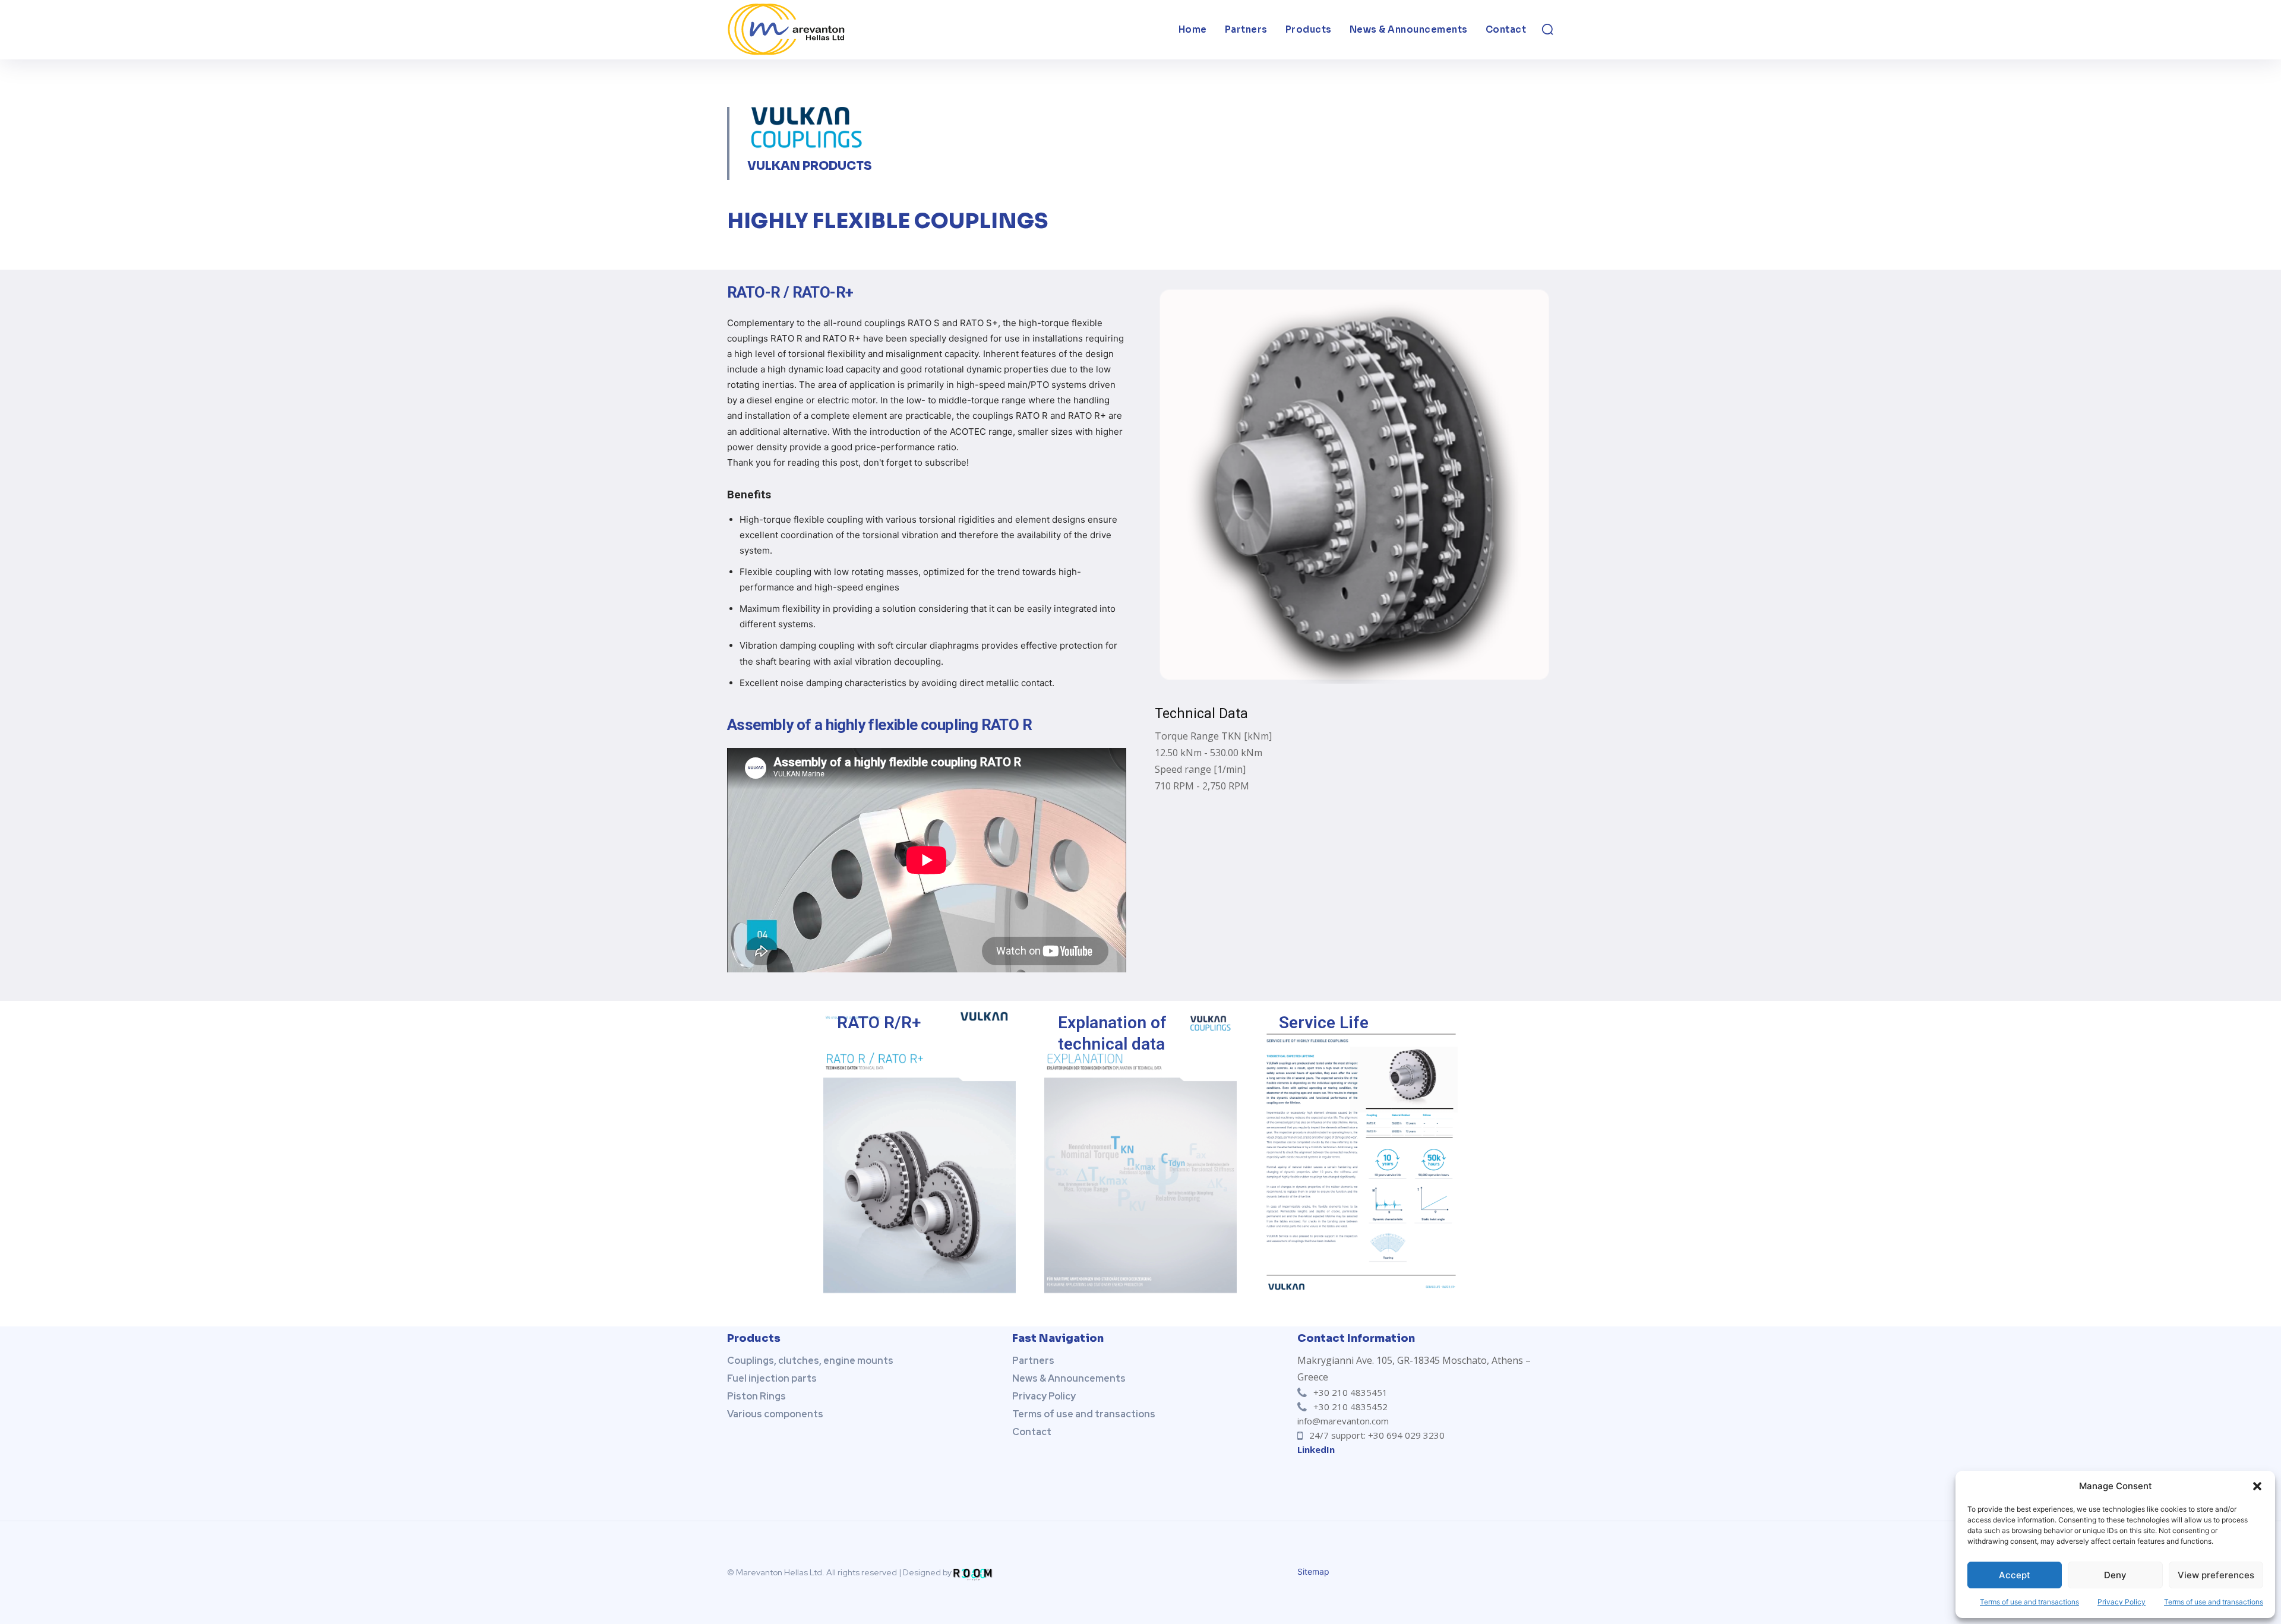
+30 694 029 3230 (1406, 1435)
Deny (2115, 1575)
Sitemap (1313, 1571)
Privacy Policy (2122, 1602)
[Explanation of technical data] (1140, 1149)
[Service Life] (1361, 1149)
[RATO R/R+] (920, 1149)
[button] (2257, 1486)
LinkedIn (1316, 1449)
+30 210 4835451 (1350, 1392)
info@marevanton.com (1343, 1421)
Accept (2015, 1575)
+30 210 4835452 (1350, 1407)
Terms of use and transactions (2029, 1602)
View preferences (2216, 1575)
